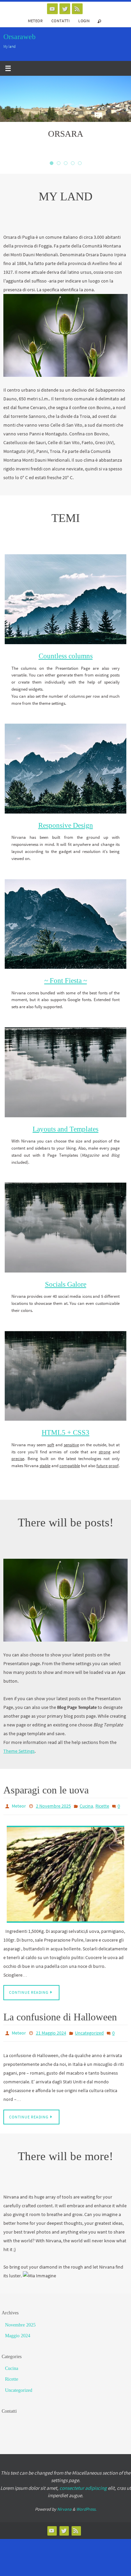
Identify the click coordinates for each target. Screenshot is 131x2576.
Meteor (35, 21)
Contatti (60, 21)
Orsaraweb (19, 37)
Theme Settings (19, 1751)
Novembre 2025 (20, 2321)
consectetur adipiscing (83, 2484)
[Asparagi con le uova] (65, 1872)
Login (84, 21)
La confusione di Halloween (60, 2015)
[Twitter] (65, 9)
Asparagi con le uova (46, 1790)
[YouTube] (52, 9)
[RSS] (77, 9)
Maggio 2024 (18, 2332)
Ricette (102, 1806)
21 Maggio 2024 (51, 2030)
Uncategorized (89, 2030)
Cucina (86, 1806)
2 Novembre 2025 (53, 1806)
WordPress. (86, 2505)
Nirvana (64, 2505)
